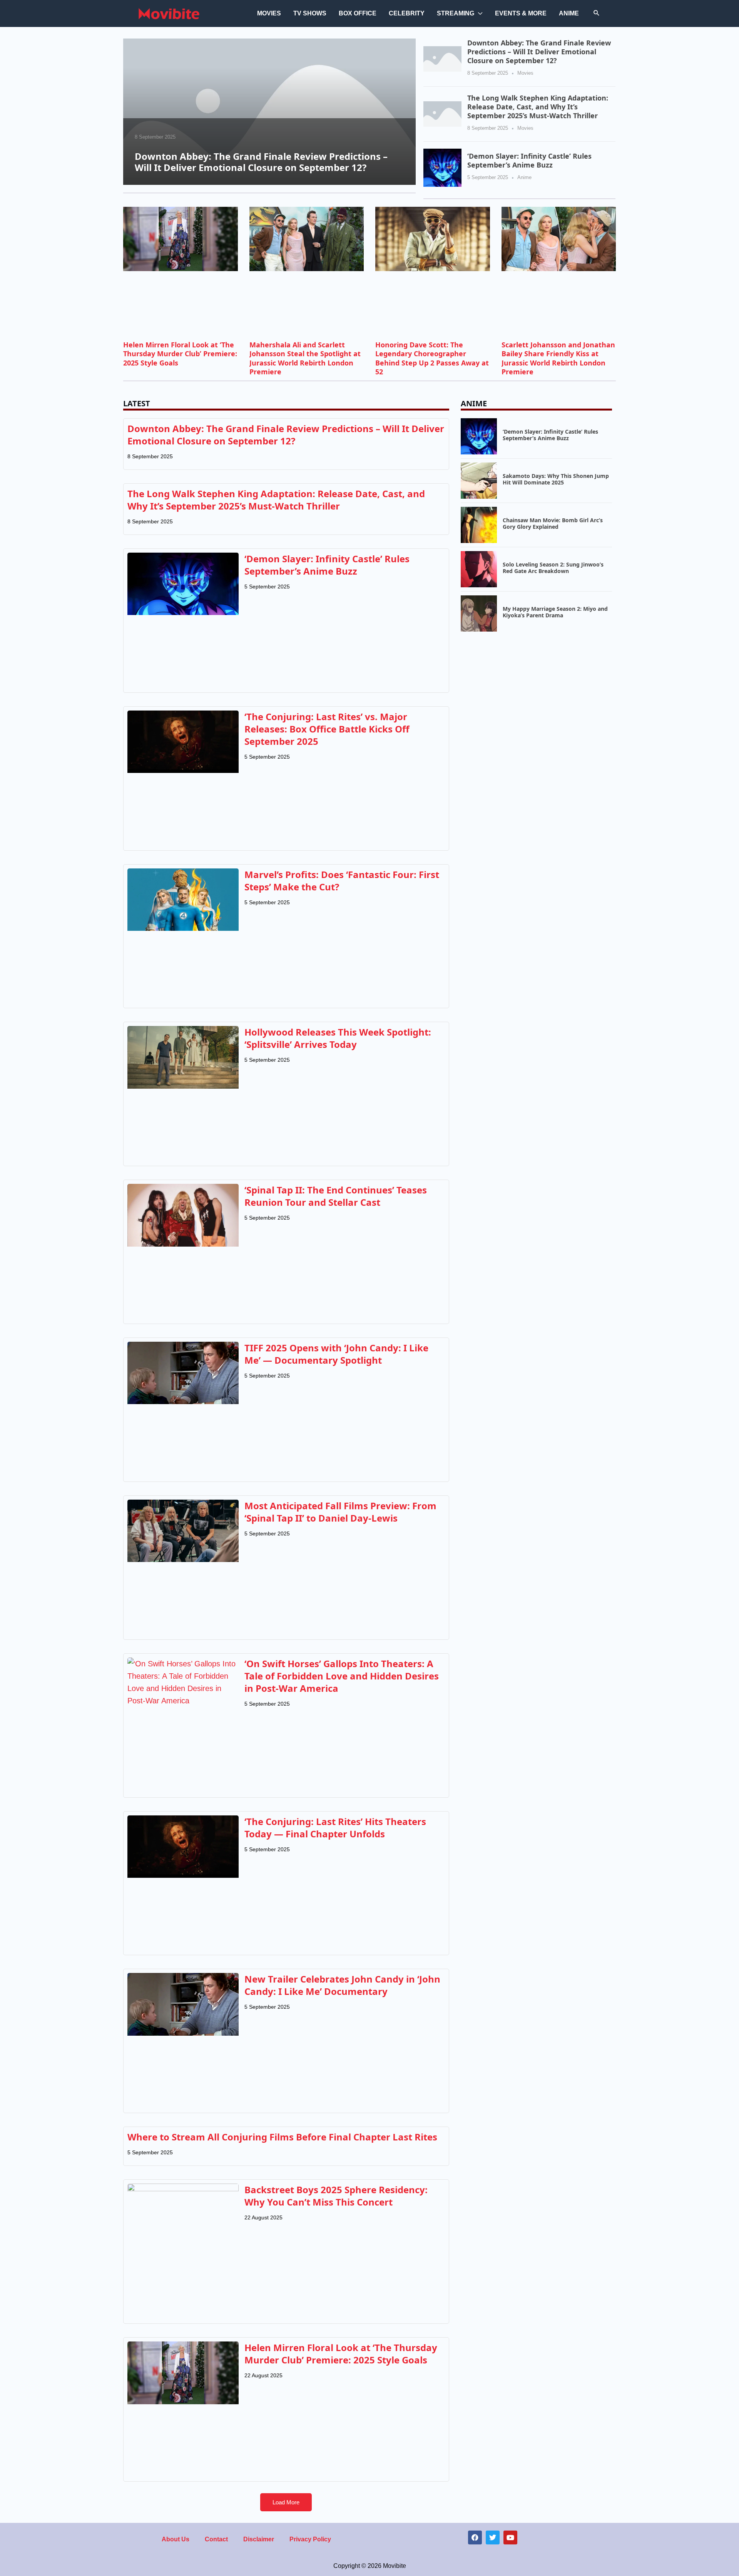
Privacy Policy (310, 2539)
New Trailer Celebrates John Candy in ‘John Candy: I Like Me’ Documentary (342, 1985)
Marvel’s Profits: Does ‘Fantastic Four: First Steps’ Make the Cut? (342, 881)
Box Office (358, 13)
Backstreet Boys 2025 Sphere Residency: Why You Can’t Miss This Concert (336, 2196)
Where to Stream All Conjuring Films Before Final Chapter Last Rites (282, 2137)
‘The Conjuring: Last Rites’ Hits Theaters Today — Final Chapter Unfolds (335, 1828)
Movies (269, 13)
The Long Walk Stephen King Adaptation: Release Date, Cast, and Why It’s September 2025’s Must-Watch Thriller (538, 107)
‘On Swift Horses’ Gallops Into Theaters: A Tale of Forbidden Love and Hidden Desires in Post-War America (342, 1676)
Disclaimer (259, 2539)
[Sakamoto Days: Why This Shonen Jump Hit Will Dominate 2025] (479, 480)
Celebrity (407, 13)
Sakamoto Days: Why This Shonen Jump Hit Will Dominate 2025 (556, 479)
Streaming (456, 13)
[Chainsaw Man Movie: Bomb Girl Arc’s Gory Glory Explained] (479, 524)
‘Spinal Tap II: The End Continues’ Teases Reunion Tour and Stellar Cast (336, 1196)
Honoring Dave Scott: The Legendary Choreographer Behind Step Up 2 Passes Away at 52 (432, 358)
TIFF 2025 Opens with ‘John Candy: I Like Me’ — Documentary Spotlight (336, 1354)
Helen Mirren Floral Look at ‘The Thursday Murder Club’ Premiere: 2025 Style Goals (180, 354)
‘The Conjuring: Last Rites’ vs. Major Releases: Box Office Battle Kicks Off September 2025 (327, 729)
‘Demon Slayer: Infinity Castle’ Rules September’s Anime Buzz (529, 160)
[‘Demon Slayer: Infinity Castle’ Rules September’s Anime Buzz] (442, 167)
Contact (216, 2539)
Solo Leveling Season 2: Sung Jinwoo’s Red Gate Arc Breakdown (553, 568)
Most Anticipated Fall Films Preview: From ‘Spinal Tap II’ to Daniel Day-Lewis (340, 1512)
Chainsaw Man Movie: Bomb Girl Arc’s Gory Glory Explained (553, 523)
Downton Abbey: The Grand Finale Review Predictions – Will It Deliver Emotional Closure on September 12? (261, 162)
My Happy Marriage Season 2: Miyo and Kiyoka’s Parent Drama (555, 612)
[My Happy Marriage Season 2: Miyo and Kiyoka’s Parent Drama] (479, 613)
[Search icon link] (597, 13)
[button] (286, 2502)
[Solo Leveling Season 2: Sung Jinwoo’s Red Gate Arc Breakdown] (479, 568)
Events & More (521, 13)
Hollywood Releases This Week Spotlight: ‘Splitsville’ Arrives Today (338, 1038)
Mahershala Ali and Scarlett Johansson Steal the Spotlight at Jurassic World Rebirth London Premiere (305, 358)
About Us (176, 2539)
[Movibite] (169, 13)
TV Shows (310, 13)
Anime (569, 13)
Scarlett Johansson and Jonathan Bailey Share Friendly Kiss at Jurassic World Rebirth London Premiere (558, 358)
